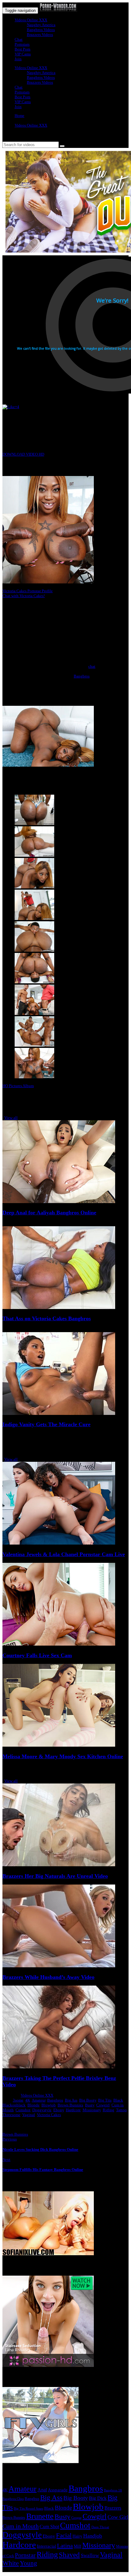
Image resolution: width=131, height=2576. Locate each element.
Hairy (77, 2536)
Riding (108, 2110)
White (11, 2563)
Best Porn (23, 49)
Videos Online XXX (31, 20)
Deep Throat (100, 2527)
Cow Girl (118, 2517)
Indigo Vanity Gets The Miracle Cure (46, 1424)
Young (28, 2563)
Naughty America (41, 25)
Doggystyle (42, 2110)
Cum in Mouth (21, 2526)
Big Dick (98, 2498)
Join (18, 59)
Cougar (76, 2518)
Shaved (69, 2555)
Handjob (93, 2536)
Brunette (40, 2516)
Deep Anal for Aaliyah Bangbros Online (49, 1213)
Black (118, 2100)
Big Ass (71, 2100)
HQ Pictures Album (18, 1086)
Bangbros (82, 676)
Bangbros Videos (41, 30)
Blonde (34, 2105)
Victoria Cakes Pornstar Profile (28, 591)
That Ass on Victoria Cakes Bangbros (47, 1318)
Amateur (39, 2100)
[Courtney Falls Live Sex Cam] (59, 1644)
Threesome (11, 2115)
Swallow (90, 2555)
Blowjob (49, 2105)
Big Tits (105, 2100)
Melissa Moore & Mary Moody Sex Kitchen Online (63, 1756)
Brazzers (113, 2508)
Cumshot (23, 2110)
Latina (65, 2546)
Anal (42, 2490)
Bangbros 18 (113, 2490)
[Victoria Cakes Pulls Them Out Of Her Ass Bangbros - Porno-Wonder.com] (58, 10)
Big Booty (88, 2100)
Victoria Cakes (49, 2115)
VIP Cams (23, 54)
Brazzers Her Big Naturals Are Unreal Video (55, 1876)
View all (11, 1118)
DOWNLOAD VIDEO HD (23, 454)
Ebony (59, 2110)
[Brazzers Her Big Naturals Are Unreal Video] (59, 1865)
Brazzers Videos (40, 35)
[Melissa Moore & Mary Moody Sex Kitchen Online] (59, 1745)
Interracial (46, 2546)
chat (92, 666)
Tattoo (121, 2110)
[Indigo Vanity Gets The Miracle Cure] (59, 1414)
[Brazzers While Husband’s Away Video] (59, 1966)
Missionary (92, 2110)
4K (28, 2100)
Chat (19, 39)
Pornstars (22, 44)
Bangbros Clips (13, 2499)
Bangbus (32, 2499)
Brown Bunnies (70, 2105)
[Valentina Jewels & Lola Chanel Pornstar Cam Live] (59, 1543)
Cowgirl (103, 2105)
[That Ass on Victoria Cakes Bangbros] (59, 1308)
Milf (78, 2546)
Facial (64, 2536)
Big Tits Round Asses (28, 2508)
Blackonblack (14, 2105)
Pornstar (25, 2555)
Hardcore (73, 2110)
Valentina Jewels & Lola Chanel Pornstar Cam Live (64, 1554)
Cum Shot (49, 2527)
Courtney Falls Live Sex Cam (37, 1655)
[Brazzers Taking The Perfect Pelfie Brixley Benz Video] (59, 2067)
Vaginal (29, 2115)
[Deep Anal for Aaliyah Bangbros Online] (59, 1202)
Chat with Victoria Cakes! (24, 596)
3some (18, 2100)
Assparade (58, 2490)
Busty (90, 2105)
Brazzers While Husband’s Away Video (48, 1977)
